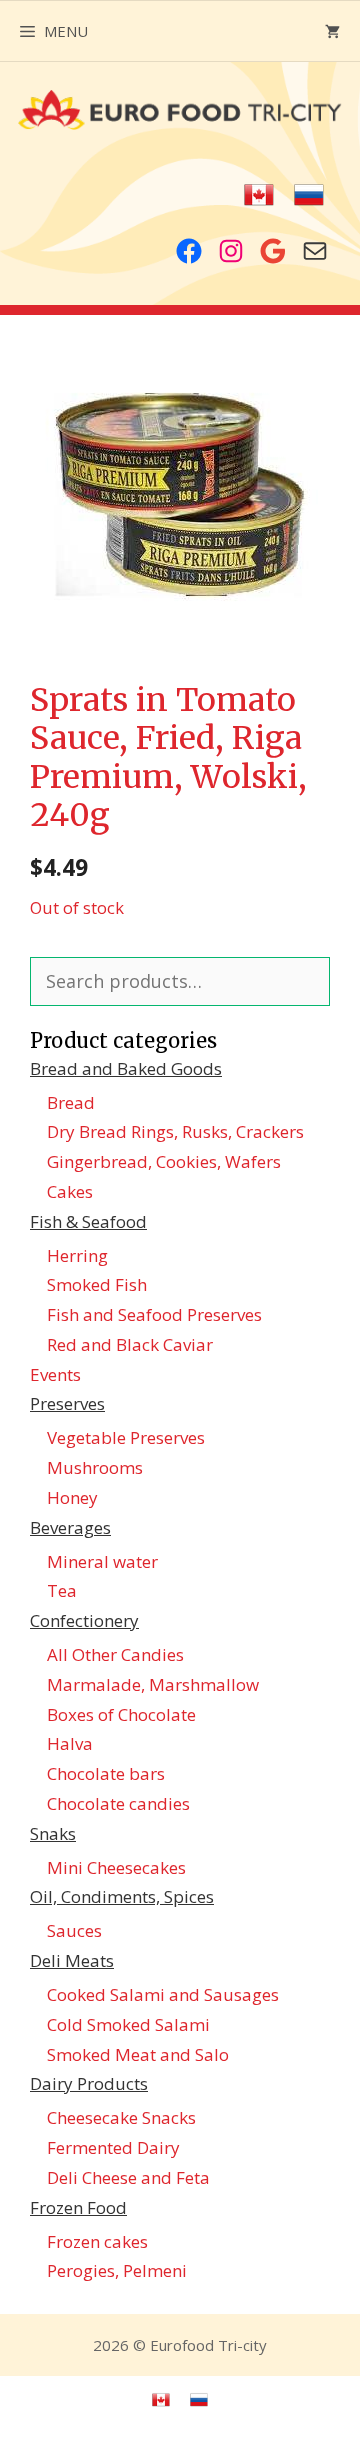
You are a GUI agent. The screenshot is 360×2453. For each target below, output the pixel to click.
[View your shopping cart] (332, 31)
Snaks (53, 1833)
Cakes (70, 1191)
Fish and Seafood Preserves (154, 1314)
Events (55, 1374)
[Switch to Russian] (309, 195)
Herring (77, 1255)
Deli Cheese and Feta (128, 2177)
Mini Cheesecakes (116, 1867)
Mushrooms (95, 1467)
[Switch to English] (259, 195)
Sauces (74, 1930)
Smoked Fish (97, 1284)
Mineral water (102, 1561)
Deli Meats (72, 1960)
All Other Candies (115, 1654)
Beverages (70, 1527)
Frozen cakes (97, 2241)
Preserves (67, 1403)
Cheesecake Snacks (121, 2117)
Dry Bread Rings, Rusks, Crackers (175, 1131)
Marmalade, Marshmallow (153, 1684)
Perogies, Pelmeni (117, 2270)
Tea (62, 1590)
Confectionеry (84, 1620)
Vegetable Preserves (126, 1437)
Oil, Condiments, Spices (122, 1896)
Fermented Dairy (113, 2147)
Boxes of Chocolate (121, 1714)
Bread (71, 1102)
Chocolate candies (118, 1803)
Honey (72, 1497)
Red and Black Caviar (130, 1344)
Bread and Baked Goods (126, 1068)
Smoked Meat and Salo (138, 2054)
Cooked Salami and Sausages (163, 1994)
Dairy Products (89, 2083)
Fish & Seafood (88, 1221)
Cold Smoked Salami (128, 2024)
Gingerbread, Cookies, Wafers (164, 1161)
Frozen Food (78, 2207)
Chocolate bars (106, 1773)
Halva (70, 1743)
